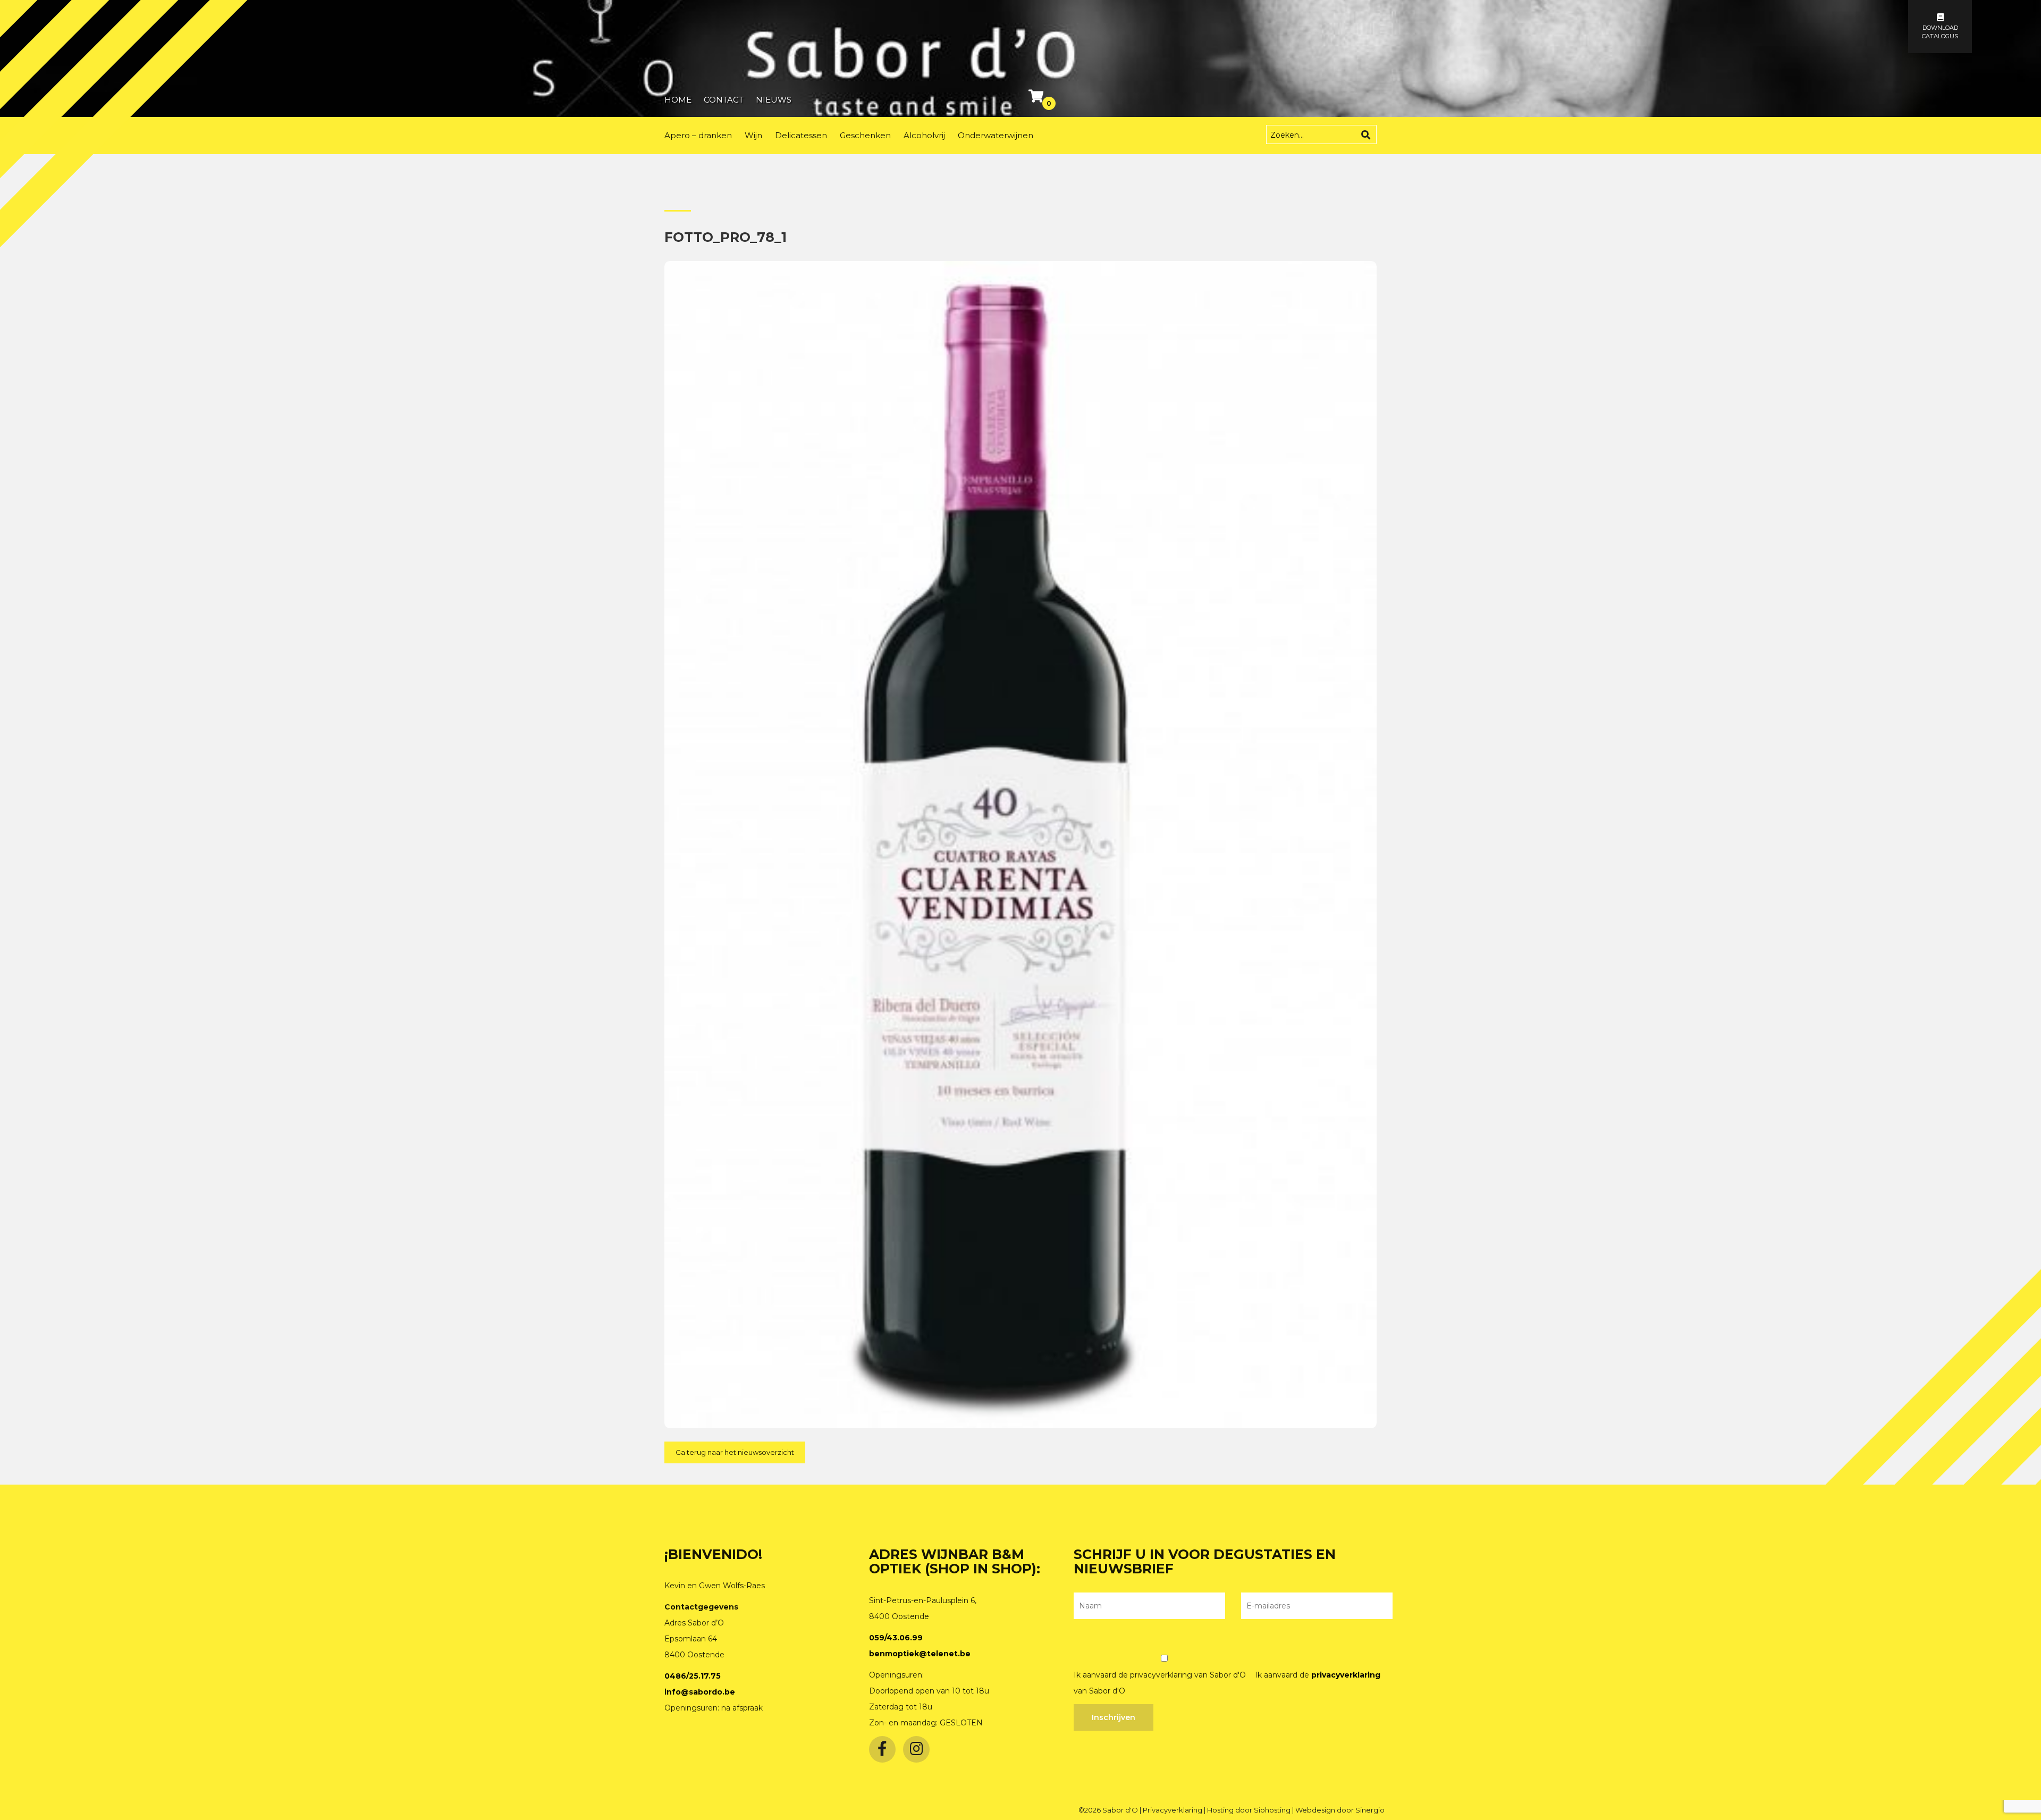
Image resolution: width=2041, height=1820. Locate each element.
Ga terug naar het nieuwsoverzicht (735, 1452)
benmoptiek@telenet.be (920, 1654)
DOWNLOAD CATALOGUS (1940, 32)
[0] (1037, 98)
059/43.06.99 (896, 1638)
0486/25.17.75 (693, 1676)
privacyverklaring (1346, 1675)
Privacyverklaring (1173, 1810)
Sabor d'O (1121, 1810)
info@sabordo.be (700, 1692)
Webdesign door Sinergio (1340, 1810)
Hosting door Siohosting (1250, 1810)
